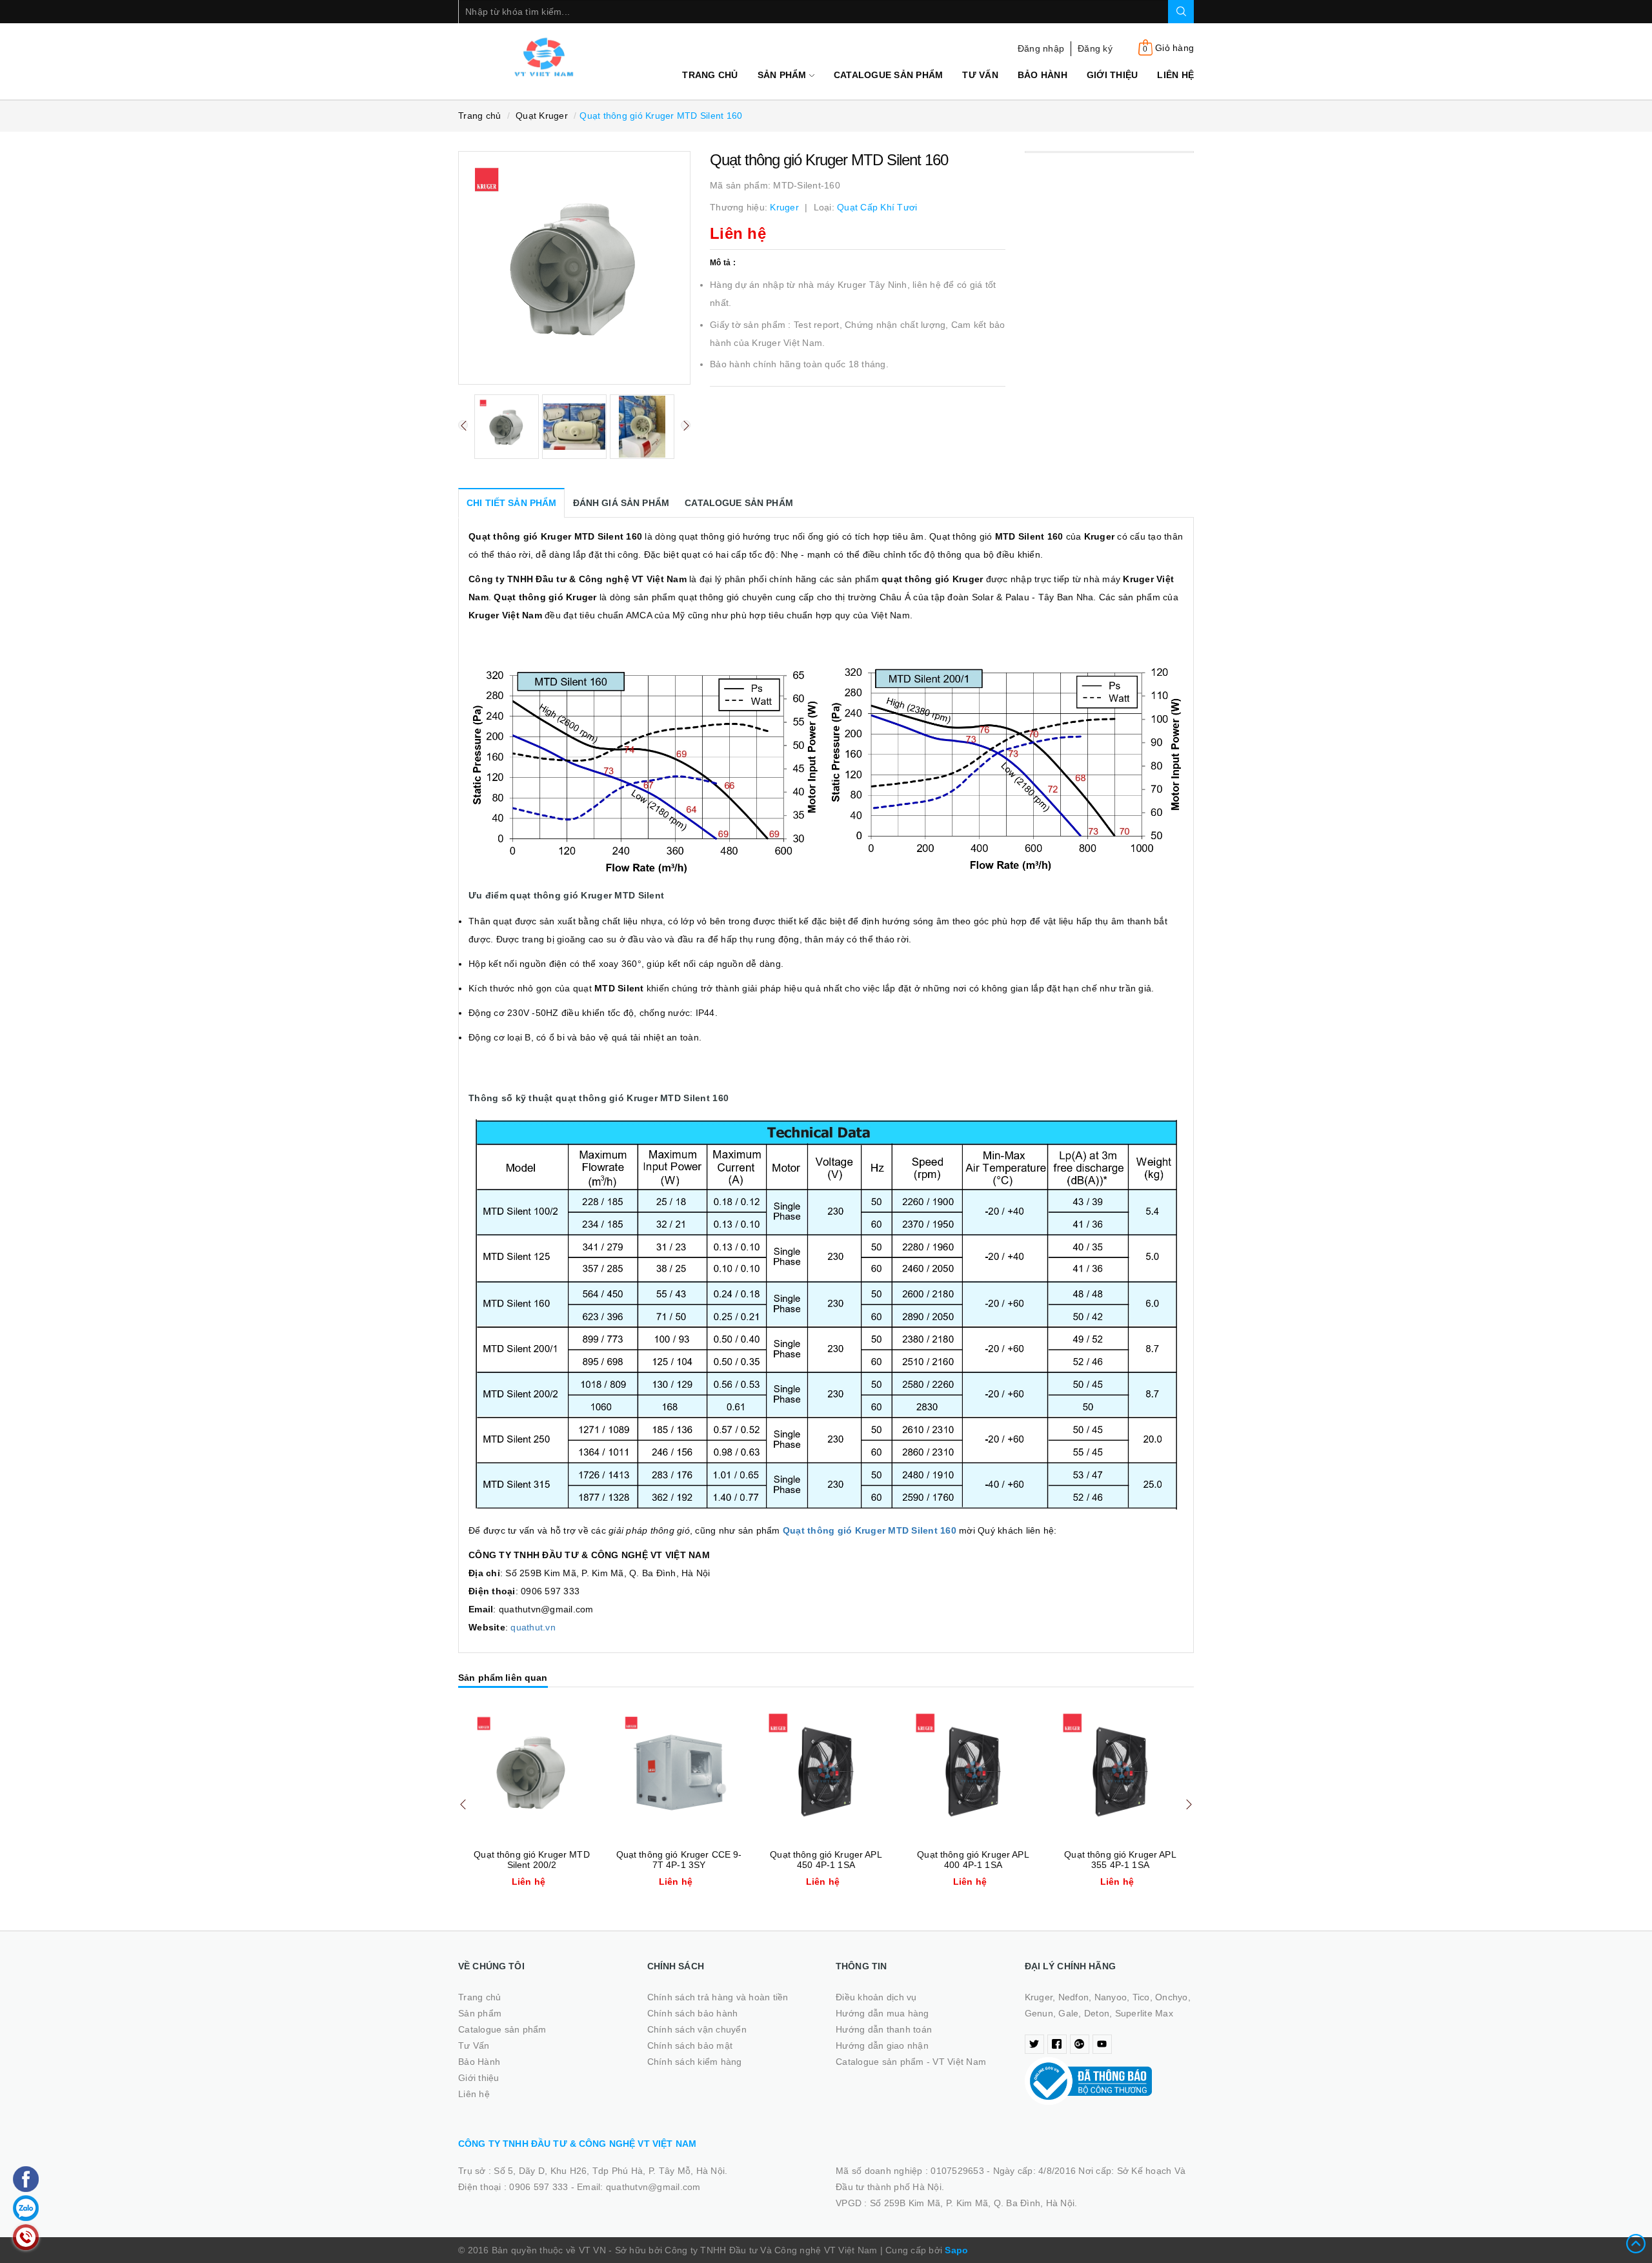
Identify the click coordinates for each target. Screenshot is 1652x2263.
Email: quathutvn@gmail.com (639, 2187)
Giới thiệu (1113, 75)
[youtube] (1102, 2044)
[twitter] (1034, 2044)
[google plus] (1080, 2044)
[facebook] (1057, 2044)
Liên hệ (1175, 75)
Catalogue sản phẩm (889, 75)
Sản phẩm (783, 75)
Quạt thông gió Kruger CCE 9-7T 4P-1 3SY (679, 1860)
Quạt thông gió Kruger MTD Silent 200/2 (532, 1860)
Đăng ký (1095, 48)
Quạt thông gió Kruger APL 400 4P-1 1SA (973, 1860)
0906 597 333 (540, 2187)
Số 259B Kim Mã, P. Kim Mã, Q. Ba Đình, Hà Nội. (974, 2203)
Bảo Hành (1043, 75)
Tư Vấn (980, 75)
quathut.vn (533, 1627)
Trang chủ (710, 75)
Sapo (956, 2250)
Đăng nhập (1041, 48)
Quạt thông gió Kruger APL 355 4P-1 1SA (1120, 1860)
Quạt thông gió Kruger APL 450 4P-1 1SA (826, 1860)
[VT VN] (543, 57)
